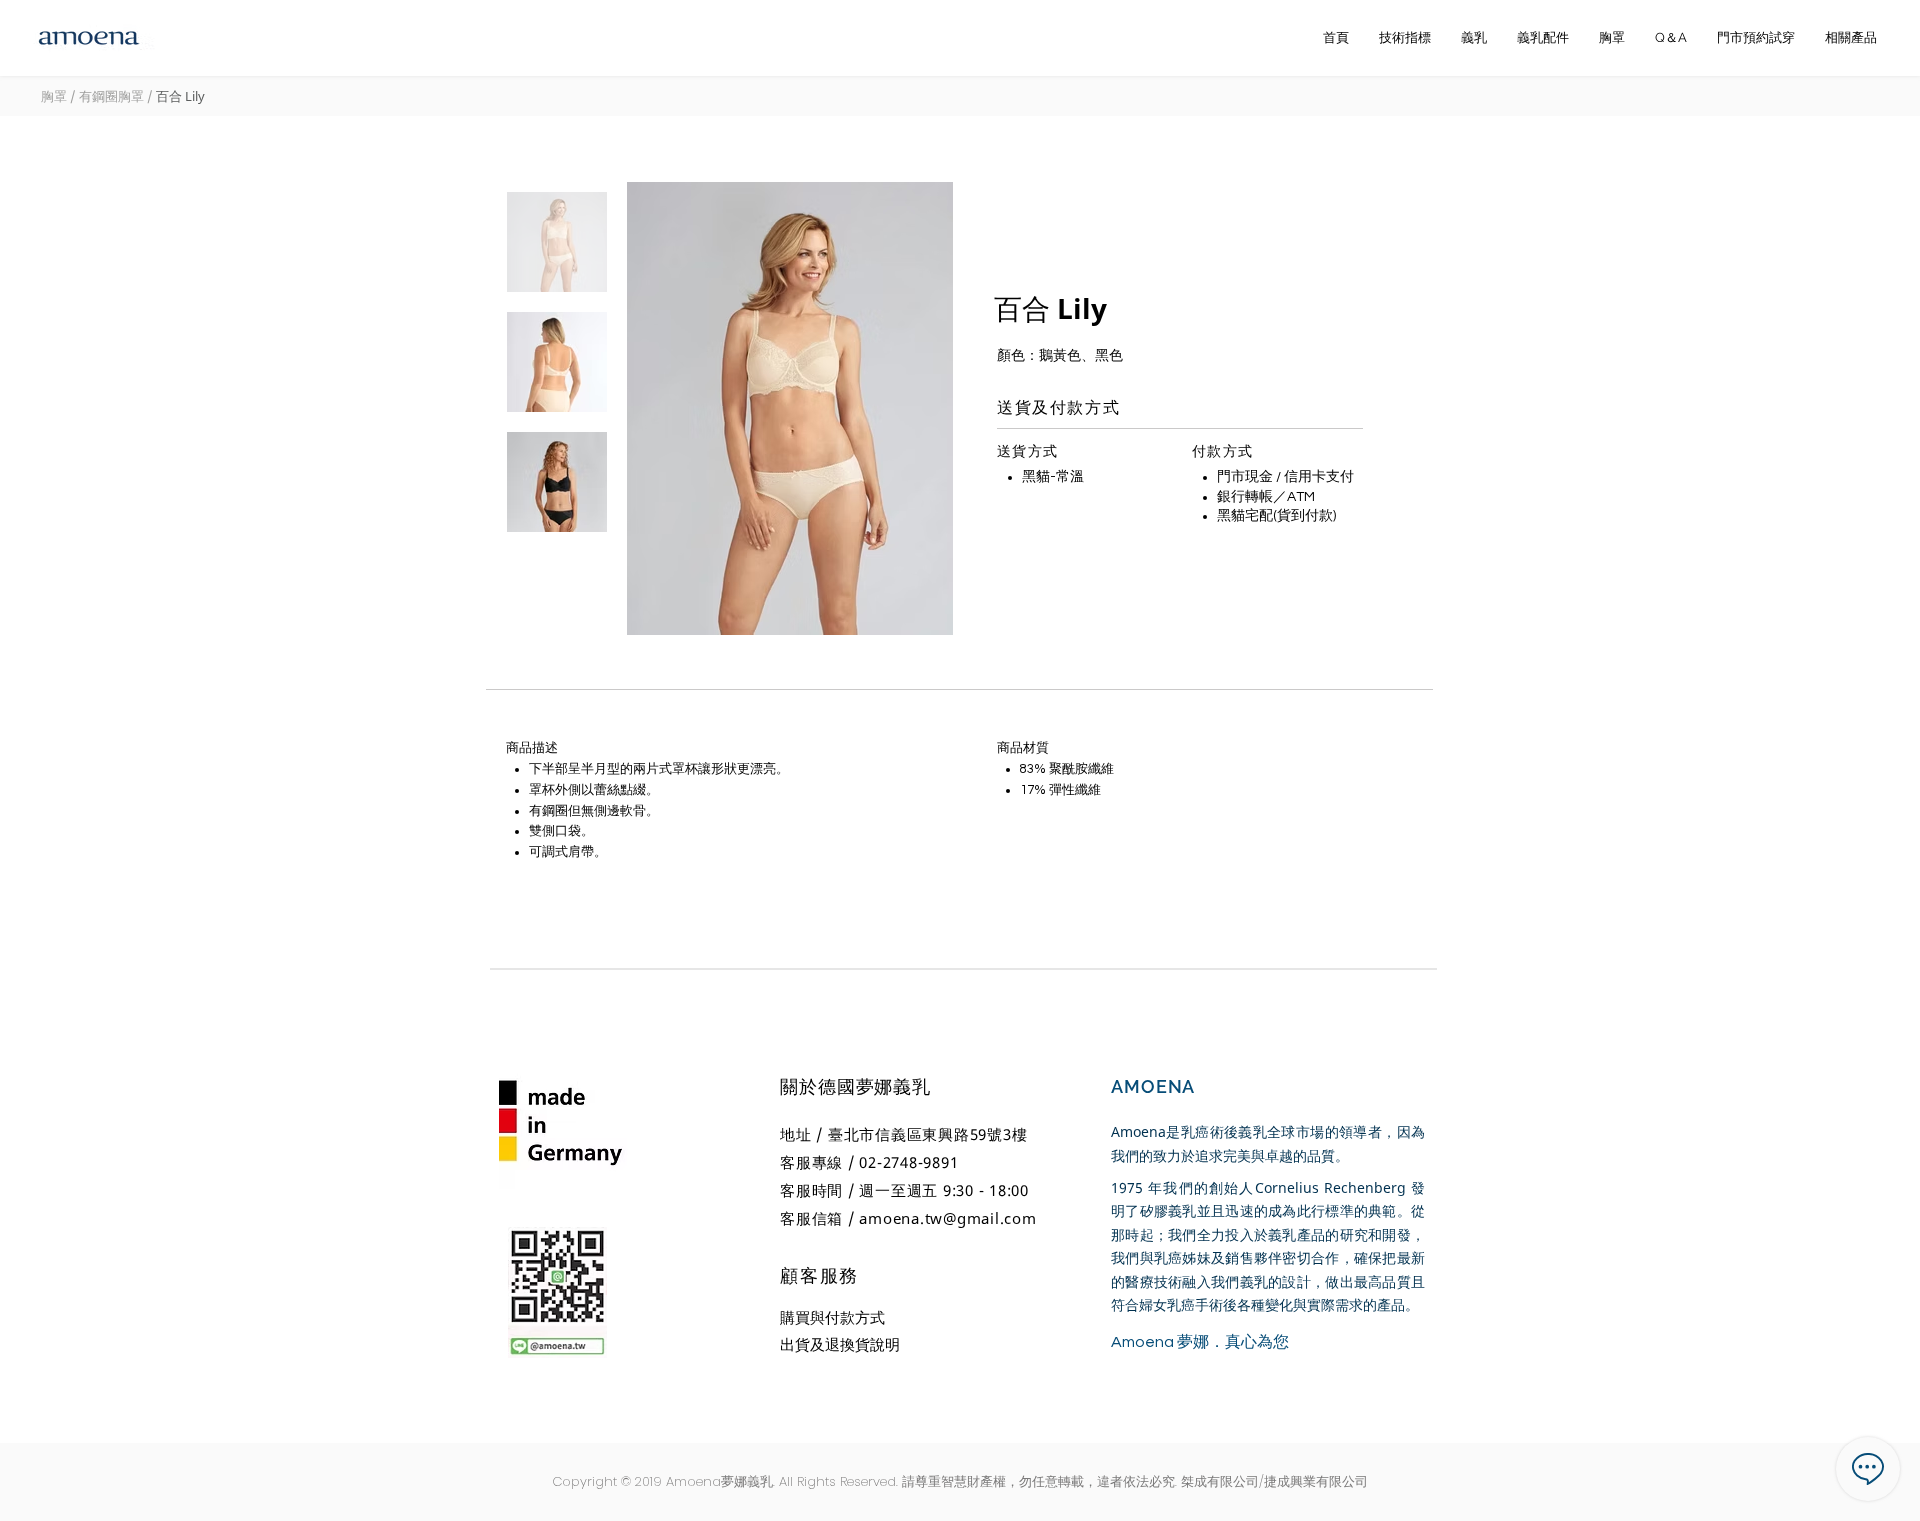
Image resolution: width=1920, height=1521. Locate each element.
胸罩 (55, 96)
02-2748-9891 (908, 1162)
